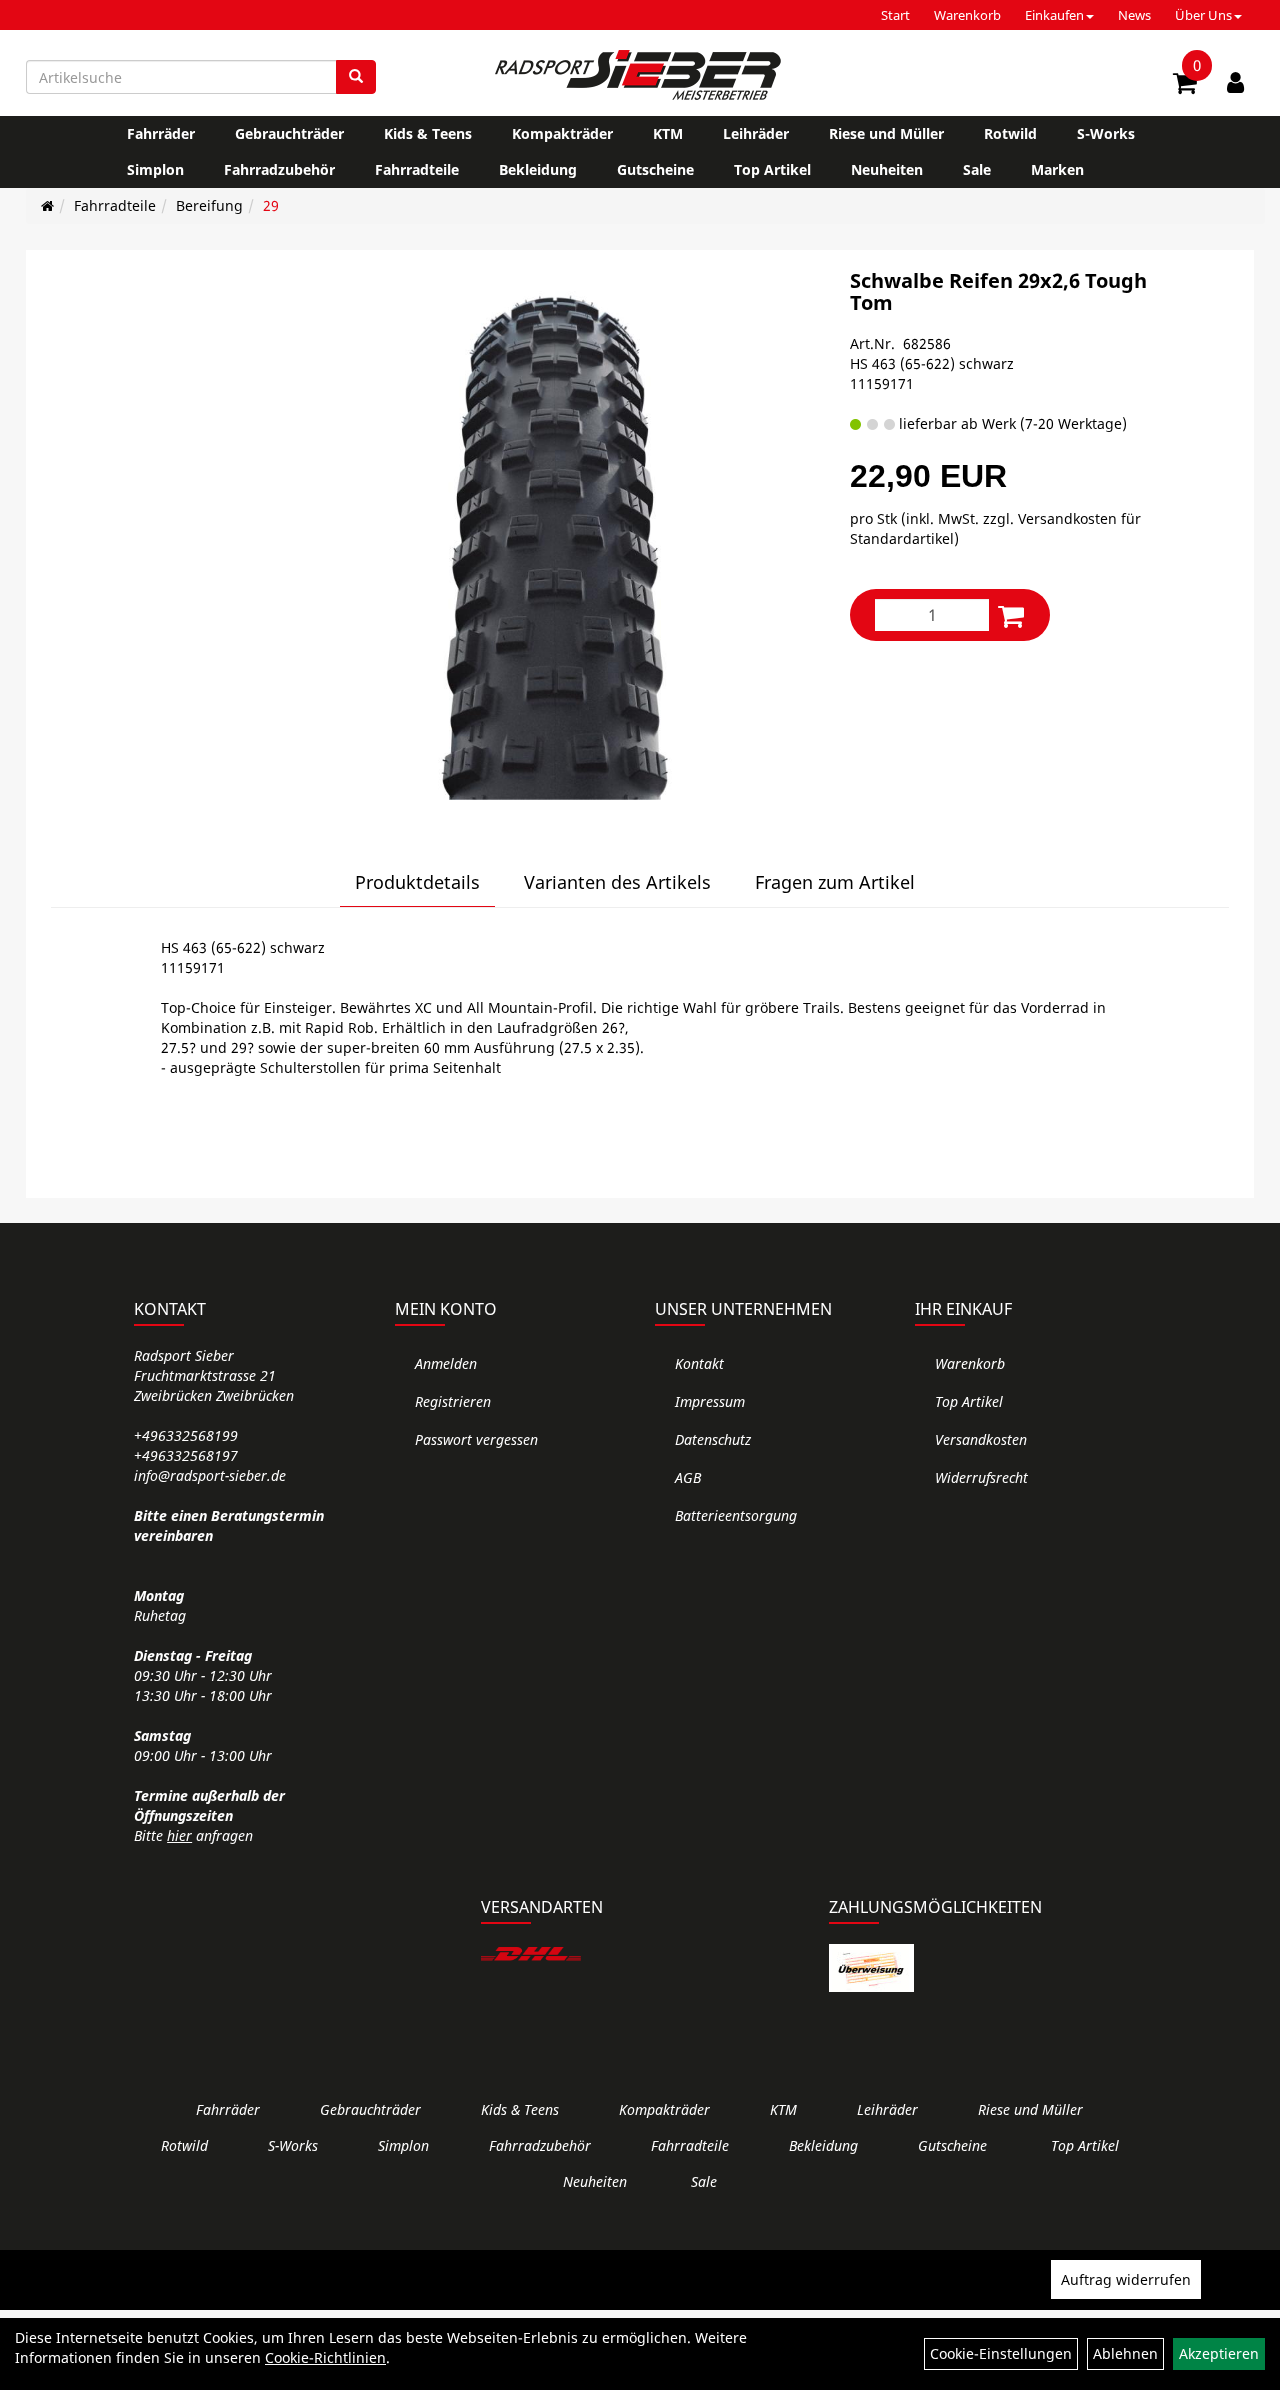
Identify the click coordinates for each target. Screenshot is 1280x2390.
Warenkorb (967, 15)
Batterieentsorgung (736, 1515)
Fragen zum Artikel (835, 882)
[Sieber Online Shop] (640, 75)
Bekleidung (538, 169)
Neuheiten (887, 169)
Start (895, 15)
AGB (688, 1477)
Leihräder (756, 133)
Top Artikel (772, 169)
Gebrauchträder (289, 133)
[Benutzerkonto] (1235, 82)
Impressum (710, 1401)
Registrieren (453, 1401)
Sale (977, 169)
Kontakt (699, 1363)
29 (271, 205)
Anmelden (446, 1363)
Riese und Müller (886, 133)
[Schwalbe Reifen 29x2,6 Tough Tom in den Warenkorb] (1011, 615)
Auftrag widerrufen (1126, 2279)
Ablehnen (1125, 2353)
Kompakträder (562, 133)
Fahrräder (161, 133)
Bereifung (209, 205)
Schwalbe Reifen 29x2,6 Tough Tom (998, 291)
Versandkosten (981, 1439)
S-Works (1106, 133)
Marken (1057, 169)
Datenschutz (713, 1439)
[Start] (47, 205)
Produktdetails (417, 882)
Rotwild (1010, 133)
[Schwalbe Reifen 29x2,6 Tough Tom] (555, 535)
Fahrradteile (417, 169)
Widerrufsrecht (981, 1477)
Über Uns (1203, 15)
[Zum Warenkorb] (1185, 86)
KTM (668, 133)
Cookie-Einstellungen (1001, 2353)
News (1134, 15)
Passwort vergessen (476, 1439)
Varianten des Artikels (617, 882)
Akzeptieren (1219, 2353)
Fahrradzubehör (279, 169)
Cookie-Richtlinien (325, 2357)
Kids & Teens (428, 133)
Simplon (155, 169)
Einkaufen (1054, 15)
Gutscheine (655, 169)
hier (179, 1835)
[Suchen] (356, 77)
